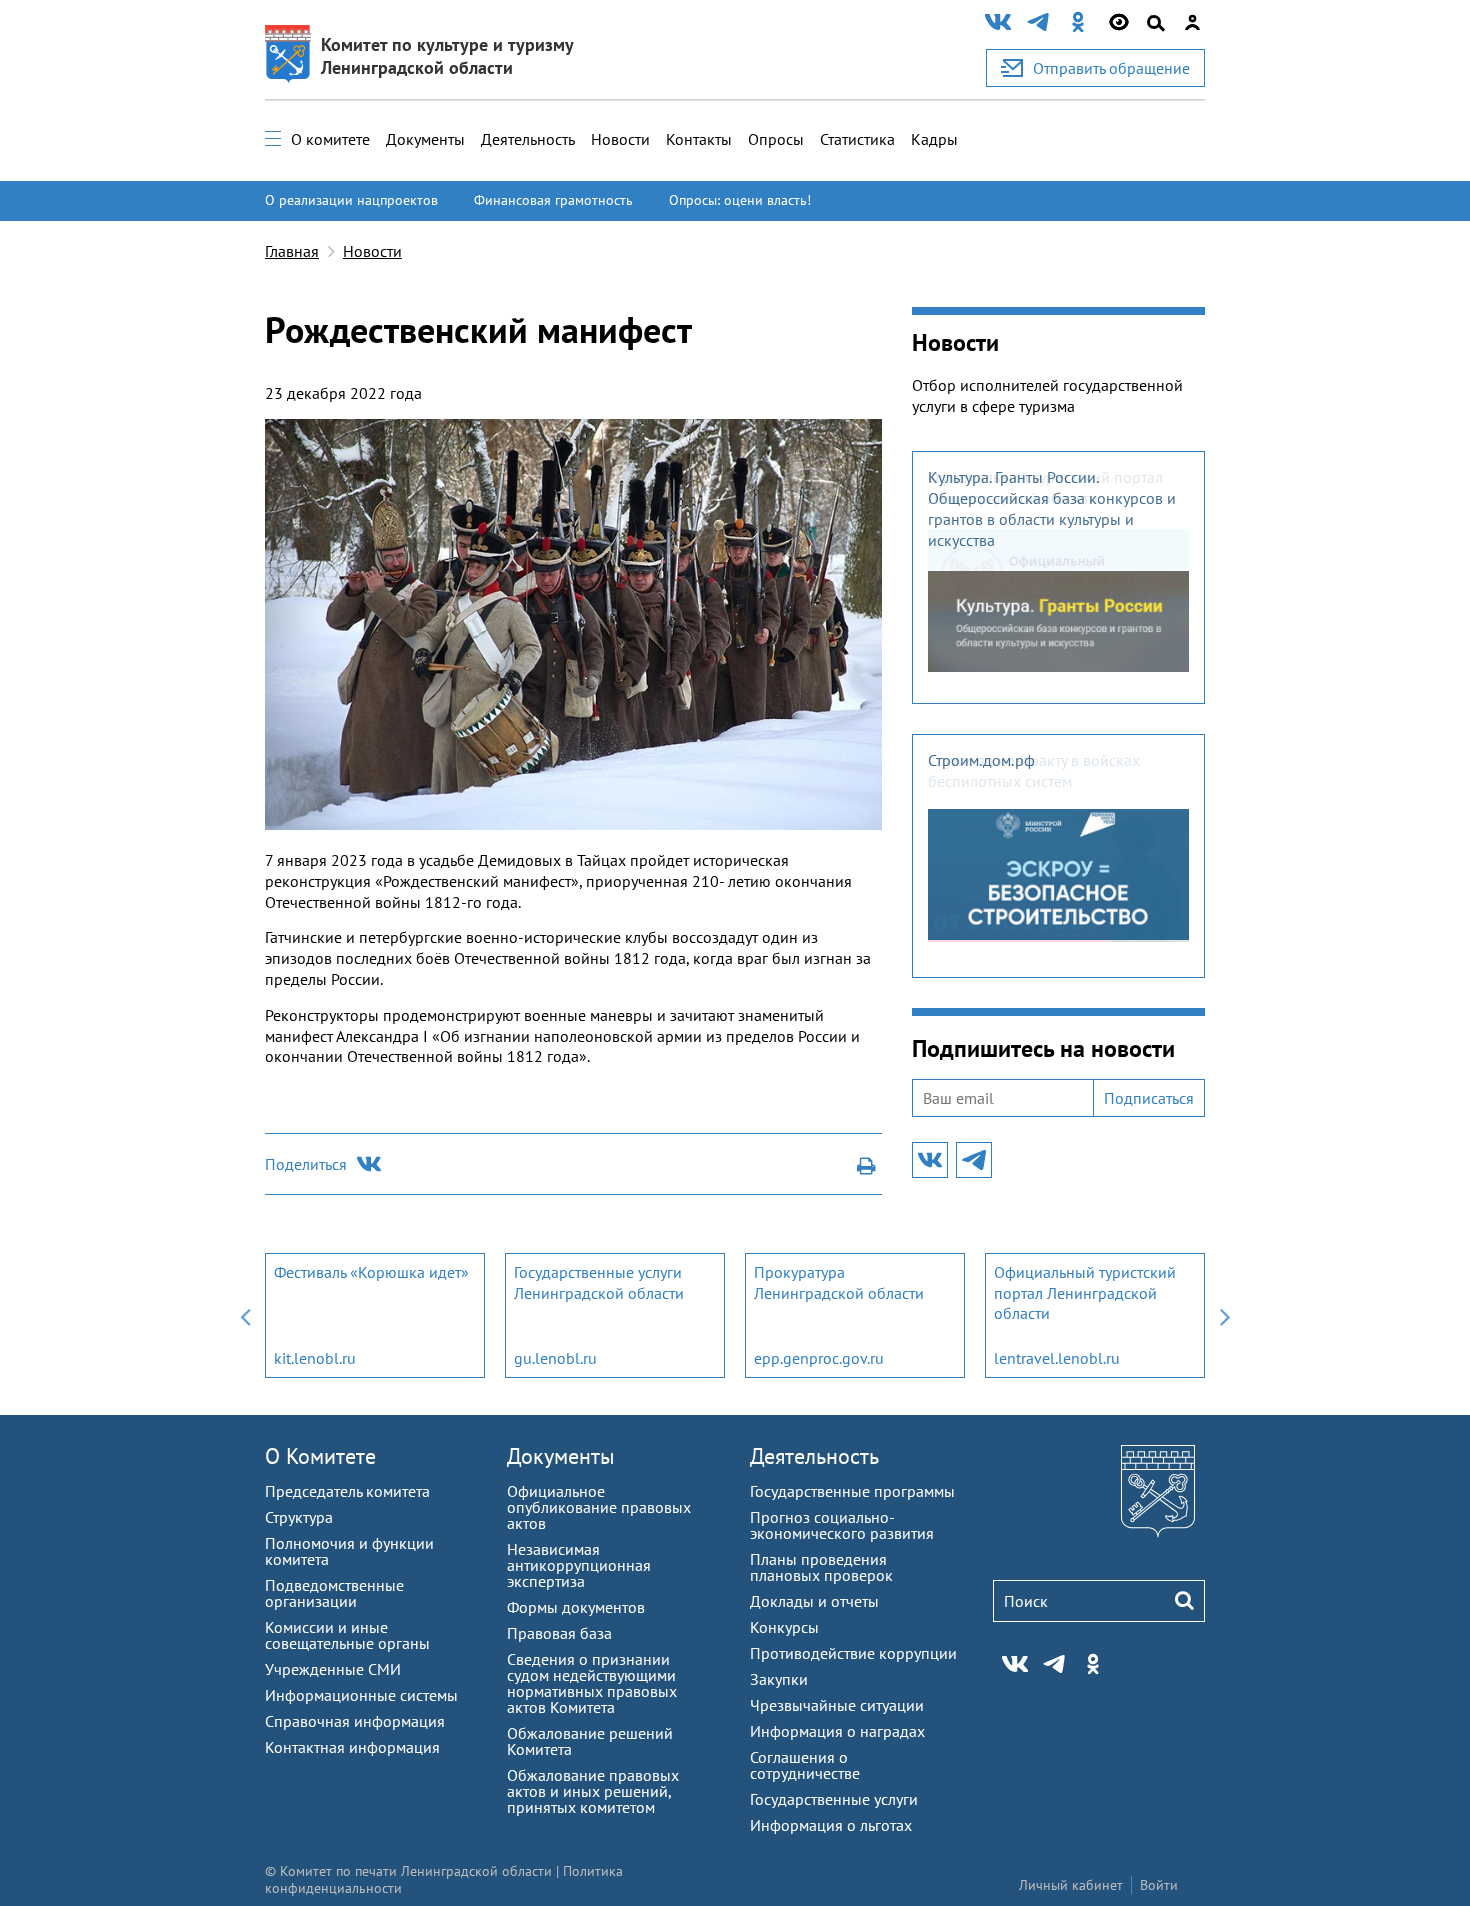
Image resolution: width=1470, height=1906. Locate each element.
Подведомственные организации (334, 1593)
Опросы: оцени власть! (740, 200)
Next (1225, 1315)
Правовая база (559, 1633)
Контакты (699, 139)
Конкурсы (784, 1627)
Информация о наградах (837, 1731)
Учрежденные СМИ (333, 1669)
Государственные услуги (834, 1799)
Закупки (779, 1679)
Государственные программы (852, 1491)
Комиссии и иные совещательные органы (347, 1635)
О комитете (330, 139)
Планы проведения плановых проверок (821, 1567)
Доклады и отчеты (814, 1601)
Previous (245, 1315)
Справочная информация (355, 1721)
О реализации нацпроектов (351, 200)
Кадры (934, 139)
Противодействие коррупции (853, 1653)
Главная (292, 251)
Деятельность (528, 139)
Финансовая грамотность (553, 200)
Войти (1159, 1885)
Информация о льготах (831, 1825)
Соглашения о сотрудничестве (805, 1765)
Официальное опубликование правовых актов (599, 1507)
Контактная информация (352, 1747)
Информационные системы (361, 1695)
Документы (425, 139)
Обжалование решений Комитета (590, 1741)
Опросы (776, 139)
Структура (299, 1517)
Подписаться (1149, 1098)
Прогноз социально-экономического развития (842, 1525)
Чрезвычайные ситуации (837, 1705)
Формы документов (576, 1607)
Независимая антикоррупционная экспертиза (579, 1565)
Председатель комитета (347, 1491)
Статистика (857, 139)
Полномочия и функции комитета (349, 1551)
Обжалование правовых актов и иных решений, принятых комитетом (593, 1791)
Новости (620, 139)
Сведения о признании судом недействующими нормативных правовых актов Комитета (592, 1683)
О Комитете (320, 1456)
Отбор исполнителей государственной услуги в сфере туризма (1047, 395)
